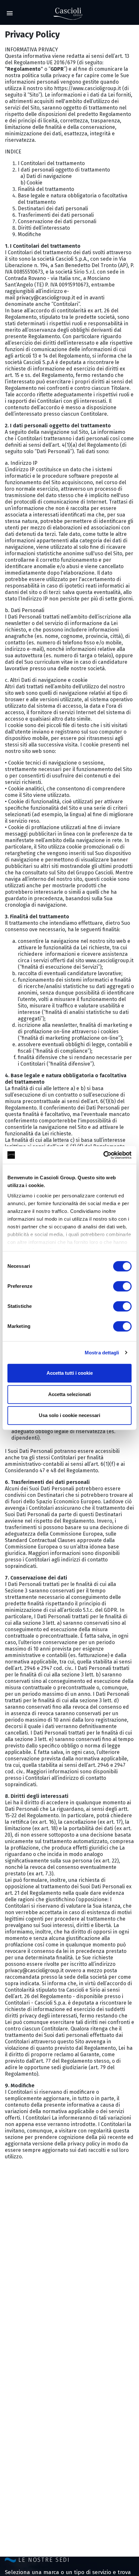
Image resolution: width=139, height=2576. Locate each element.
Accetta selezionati (69, 1394)
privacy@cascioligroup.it (46, 298)
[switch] (122, 1286)
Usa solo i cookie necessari (69, 1415)
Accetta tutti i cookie (70, 1373)
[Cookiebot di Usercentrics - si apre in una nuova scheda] (103, 1155)
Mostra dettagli (102, 1353)
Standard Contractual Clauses (40, 1540)
